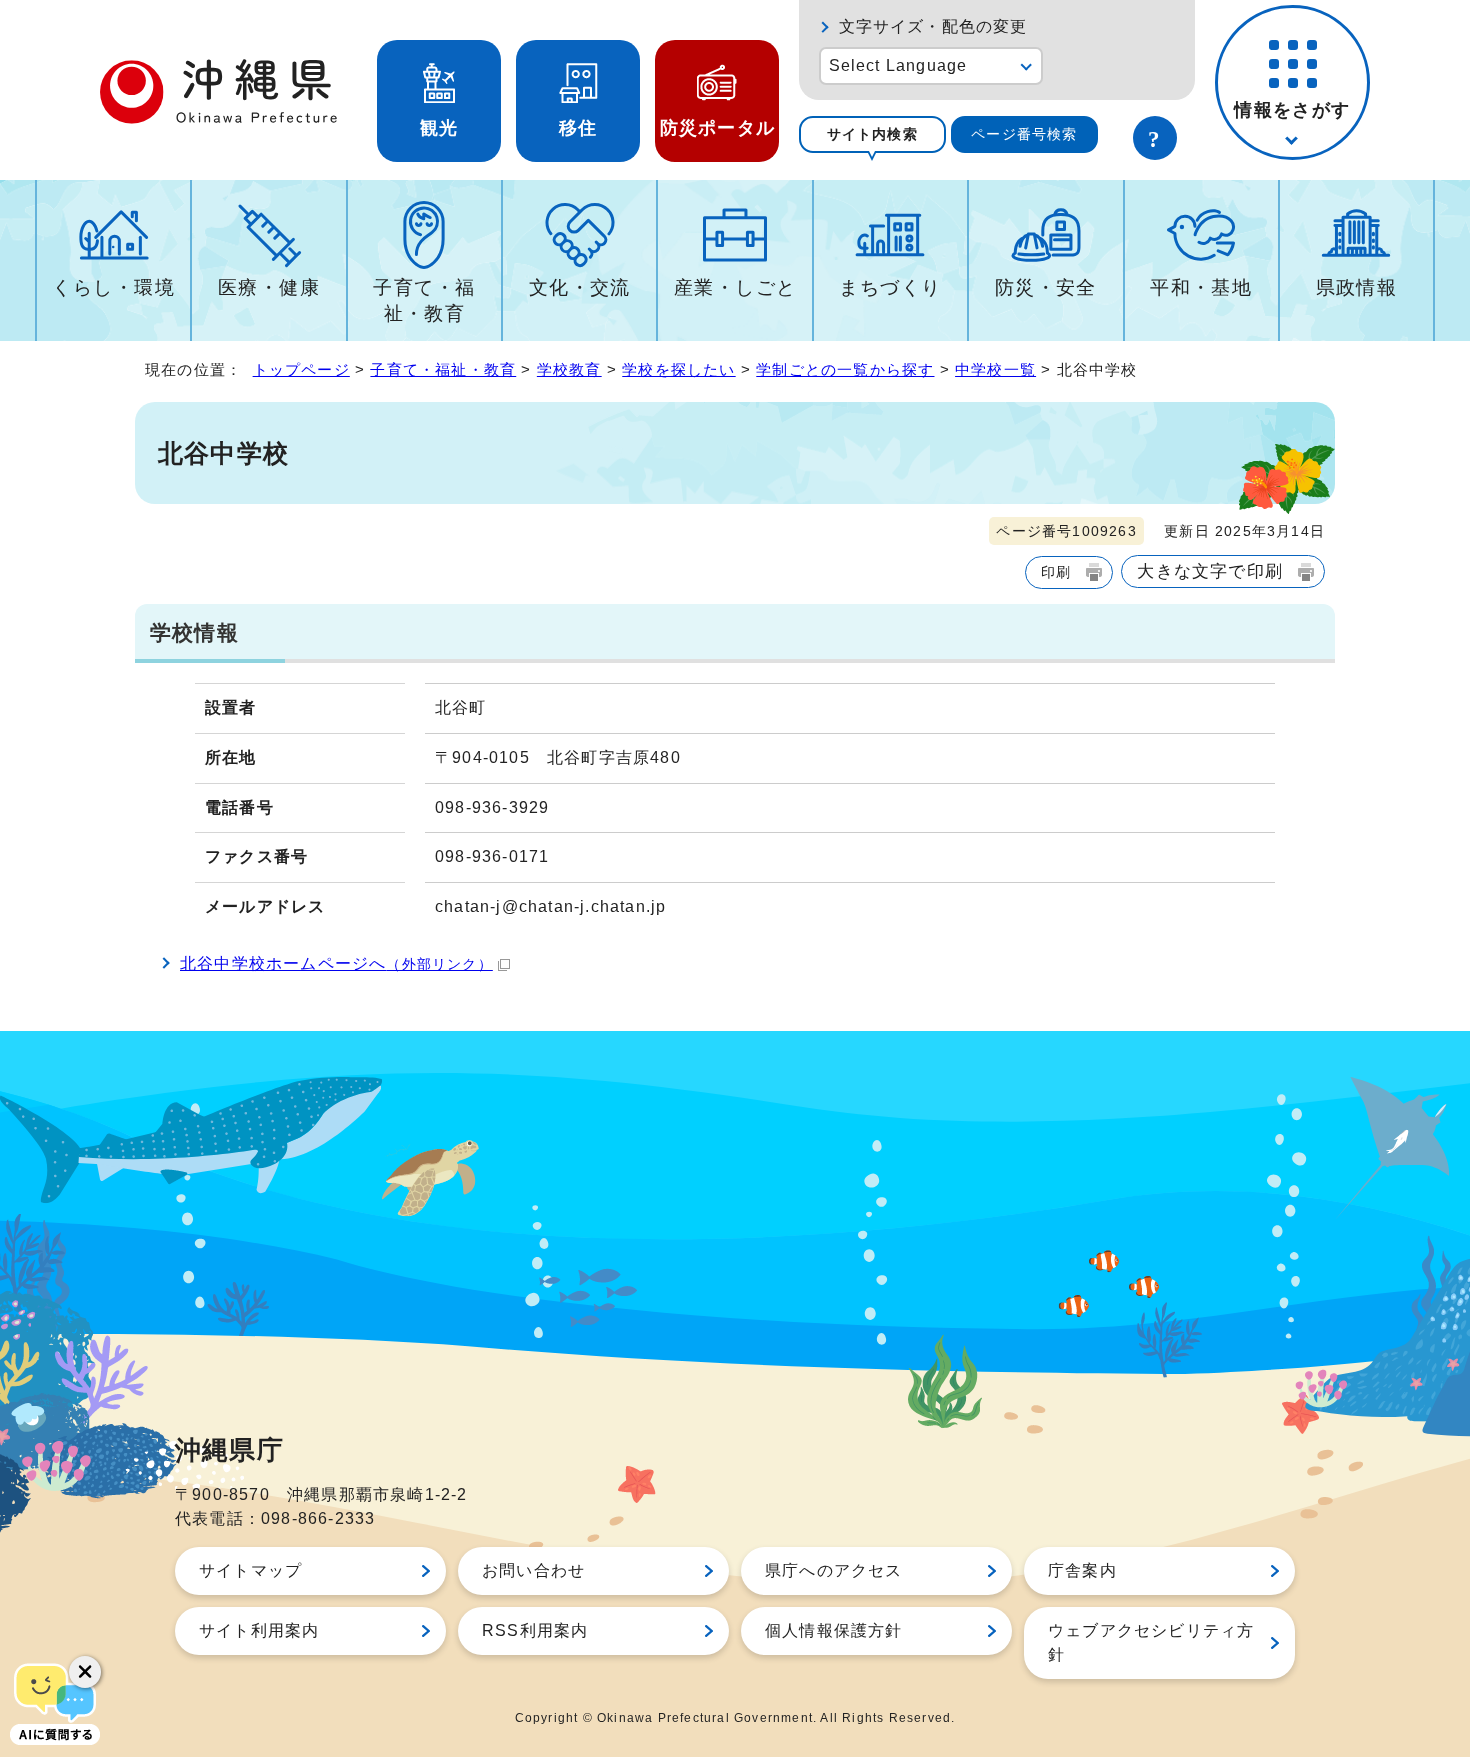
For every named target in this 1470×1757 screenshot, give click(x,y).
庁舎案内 (1082, 1570)
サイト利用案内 (259, 1630)
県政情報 (1357, 287)
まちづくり (890, 287)
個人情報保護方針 (834, 1630)
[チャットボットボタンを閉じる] (85, 1672)
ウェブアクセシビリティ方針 (1151, 1642)
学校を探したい (678, 369)
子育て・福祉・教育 (424, 300)
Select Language (898, 65)
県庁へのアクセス (834, 1570)
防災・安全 (1046, 287)
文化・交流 (580, 287)
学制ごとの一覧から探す (845, 369)
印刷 (1056, 572)
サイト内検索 (872, 134)
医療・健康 (269, 287)
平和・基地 (1201, 287)
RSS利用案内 (535, 1630)
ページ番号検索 (1024, 134)
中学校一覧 (995, 369)
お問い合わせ (533, 1570)
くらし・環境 (113, 287)
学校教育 (569, 369)
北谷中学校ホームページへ (336, 963)
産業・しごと (735, 287)
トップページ (301, 369)
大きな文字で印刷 (1210, 571)
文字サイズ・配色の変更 (933, 26)
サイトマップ (250, 1570)
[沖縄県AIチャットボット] (55, 1702)
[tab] (872, 134)
